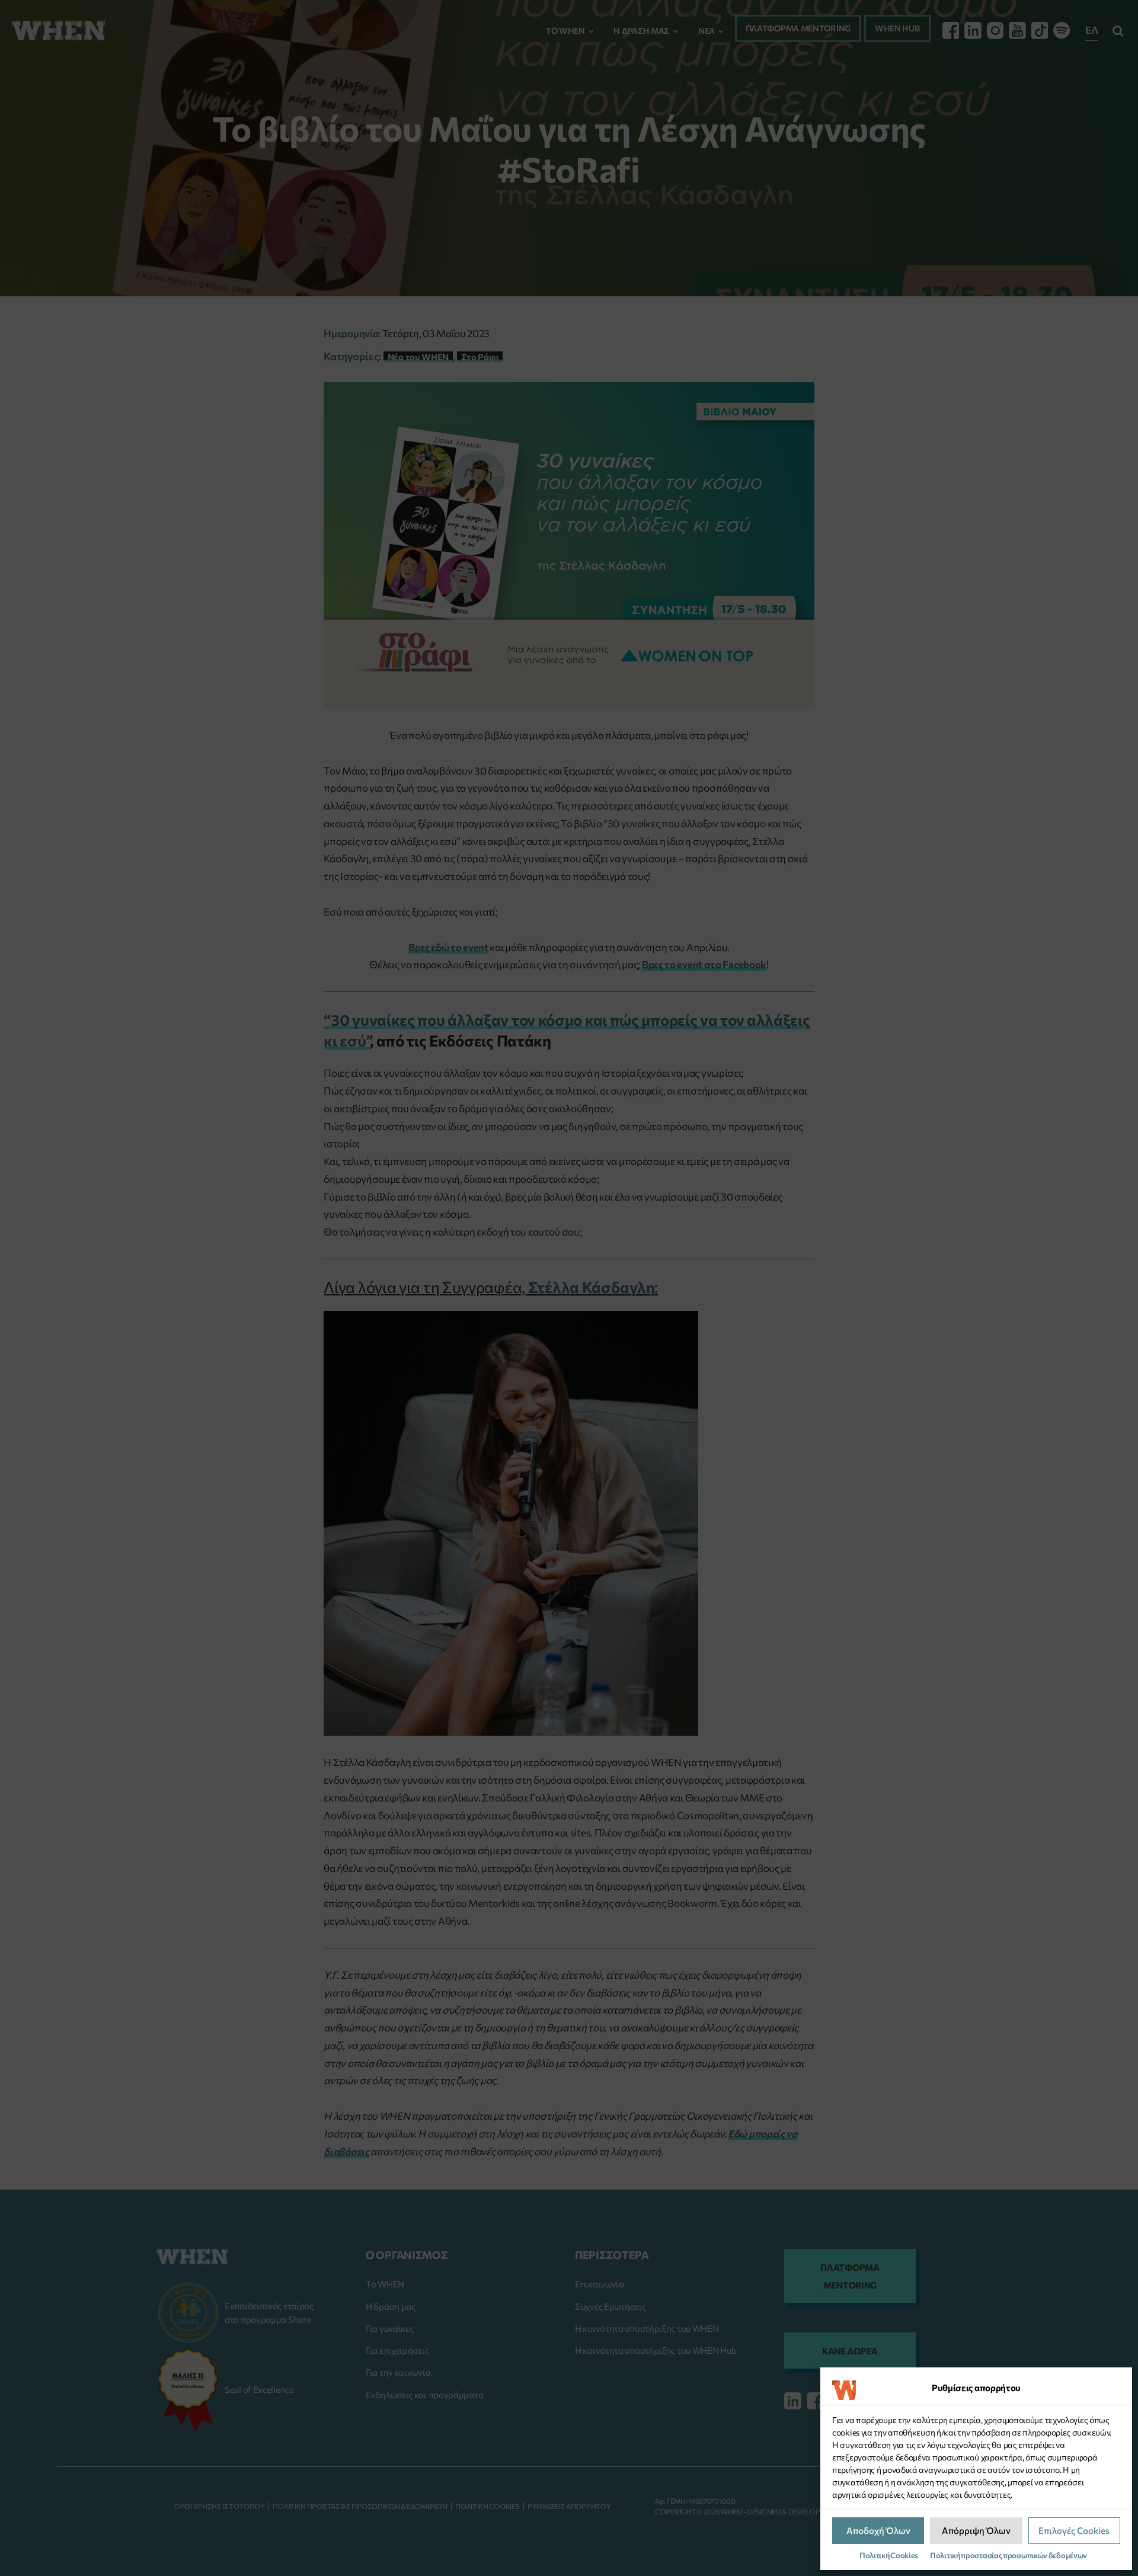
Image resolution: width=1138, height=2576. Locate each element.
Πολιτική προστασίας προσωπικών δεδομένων (1008, 2555)
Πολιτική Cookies (889, 2555)
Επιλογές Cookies (1074, 2530)
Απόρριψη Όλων (976, 2530)
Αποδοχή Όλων (878, 2530)
